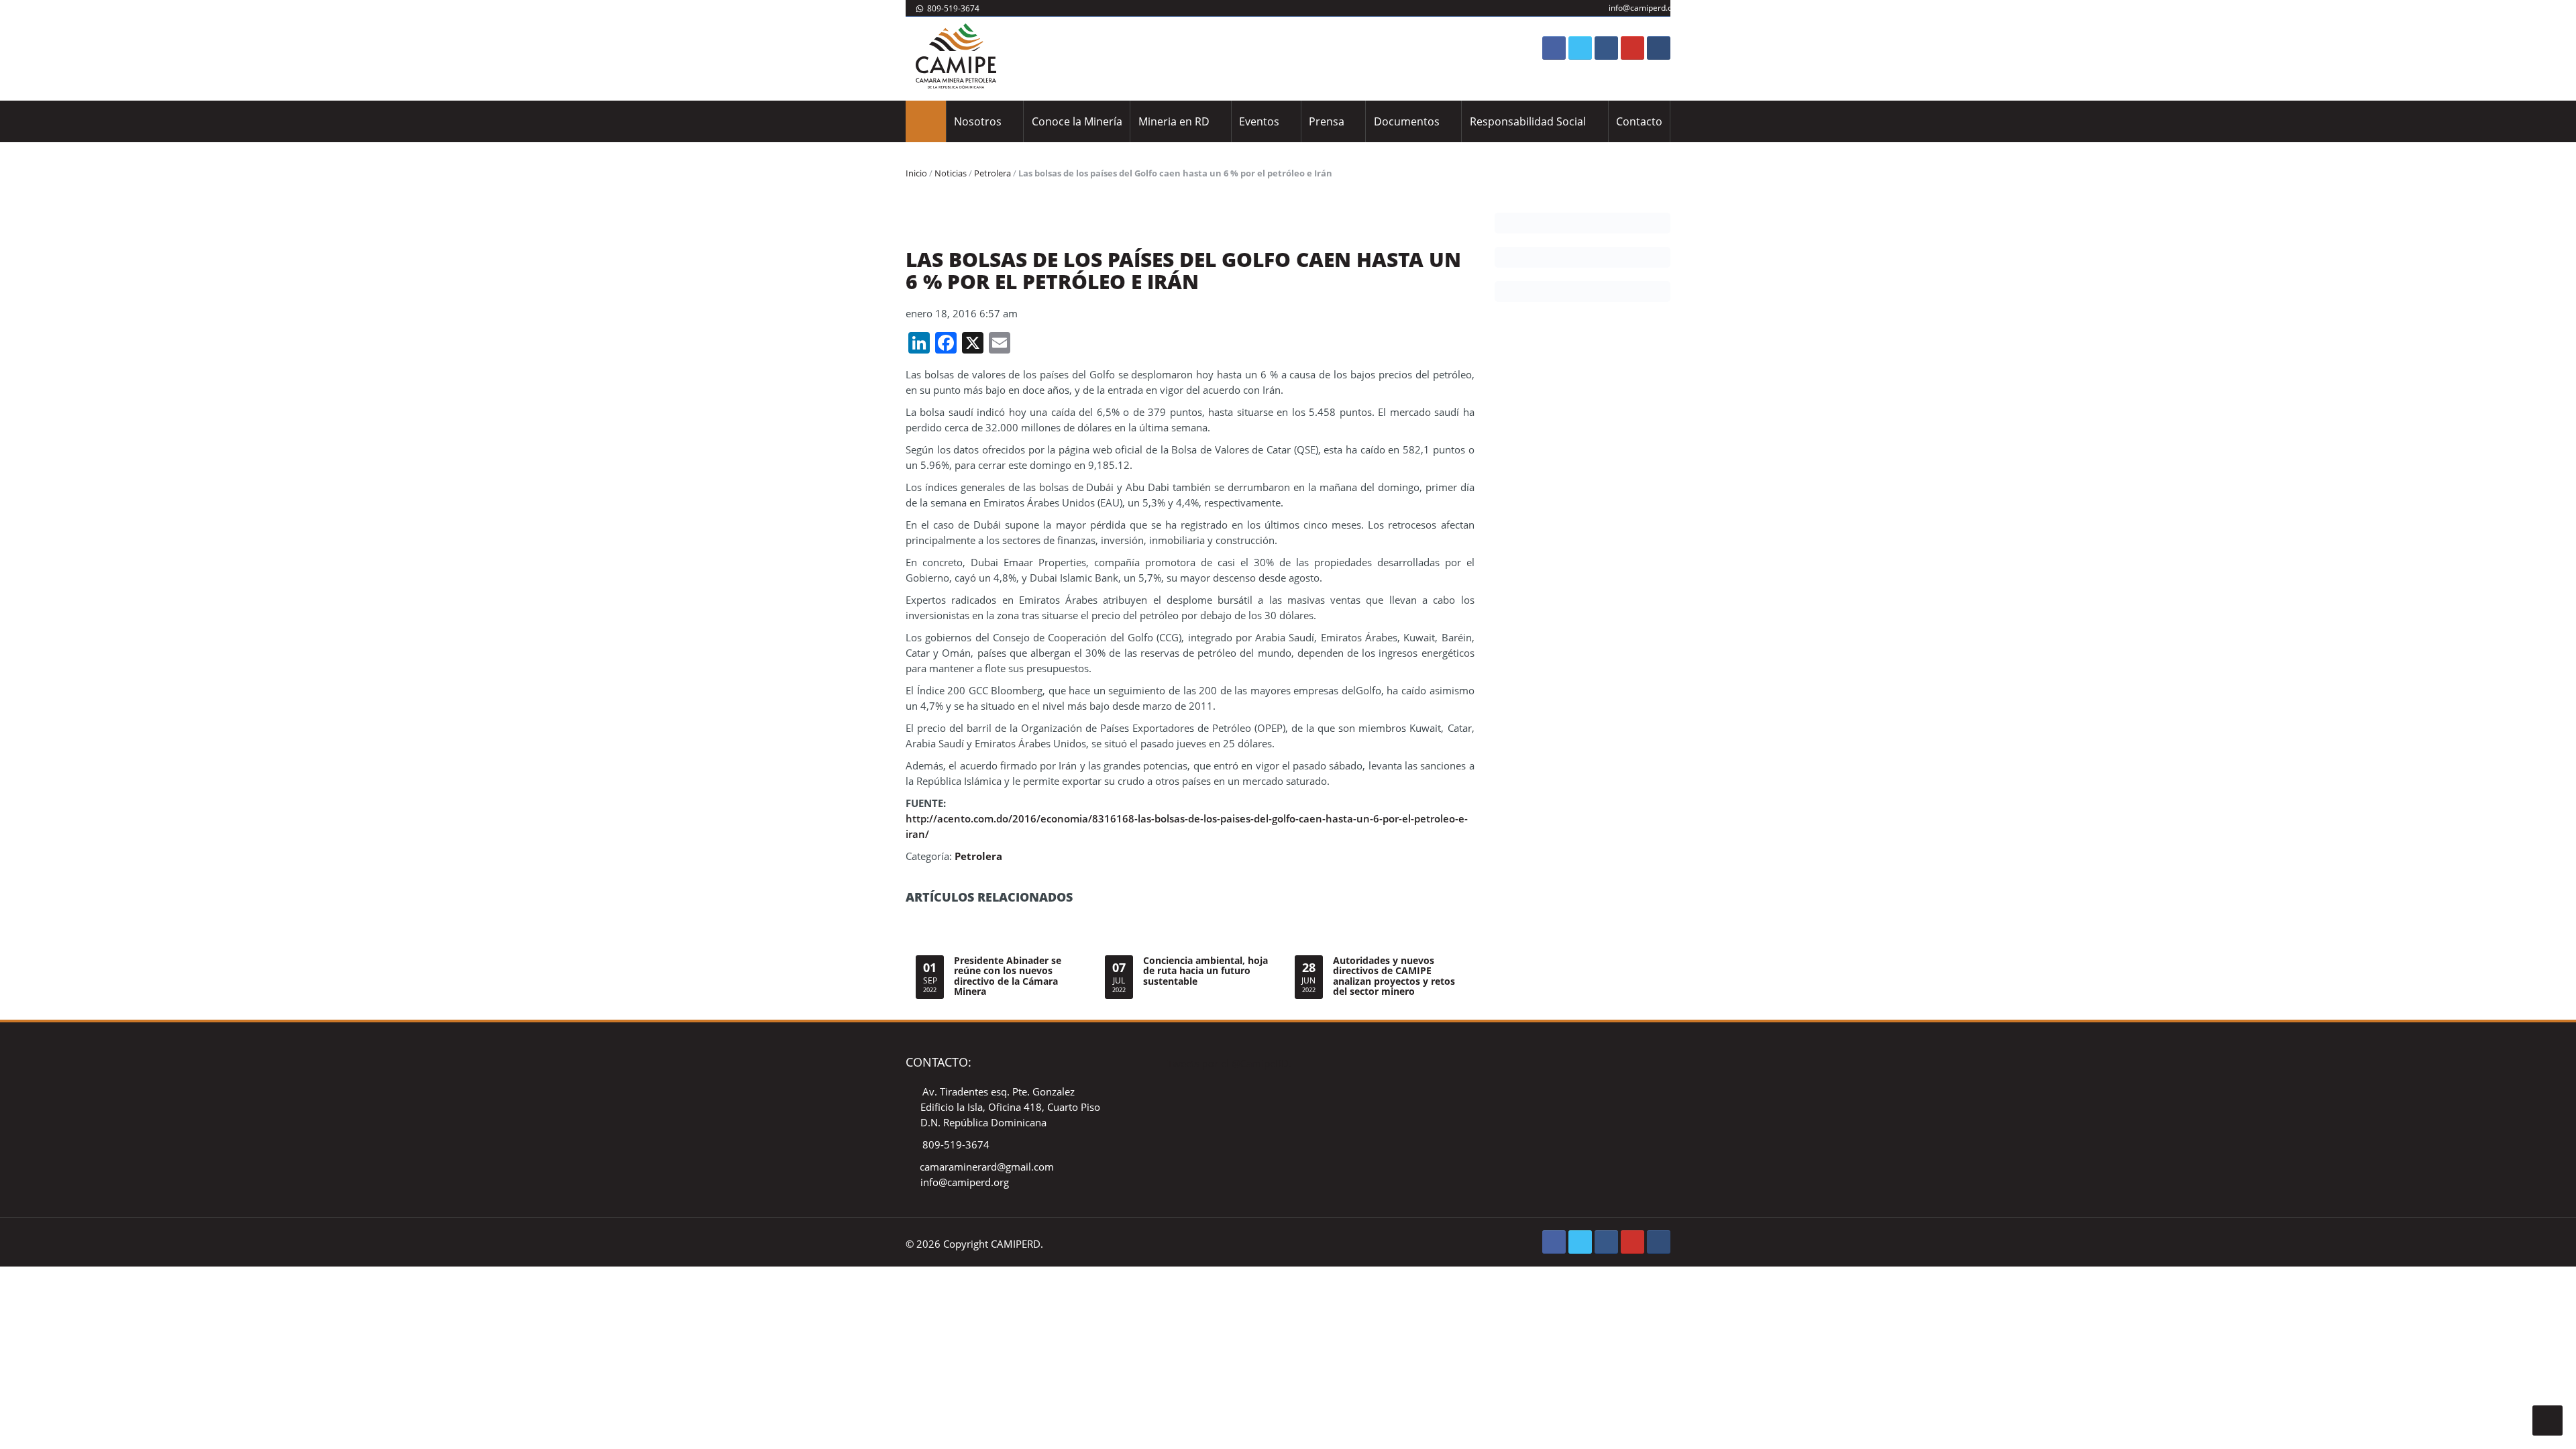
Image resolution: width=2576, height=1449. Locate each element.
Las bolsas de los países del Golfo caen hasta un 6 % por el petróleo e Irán (1183, 270)
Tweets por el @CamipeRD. (1229, 1063)
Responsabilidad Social (1528, 121)
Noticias (951, 173)
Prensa (1327, 121)
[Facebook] (1554, 48)
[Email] (1659, 48)
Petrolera (992, 173)
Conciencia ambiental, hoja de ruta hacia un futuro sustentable (1205, 971)
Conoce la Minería (1077, 121)
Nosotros (978, 121)
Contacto (1639, 121)
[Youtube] (1632, 48)
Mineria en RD (1174, 121)
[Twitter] (1580, 48)
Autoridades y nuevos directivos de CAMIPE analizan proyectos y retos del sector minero (1394, 976)
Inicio (916, 173)
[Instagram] (1606, 48)
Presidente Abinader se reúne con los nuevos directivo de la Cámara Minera (1008, 976)
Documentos (1407, 121)
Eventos (1259, 121)
